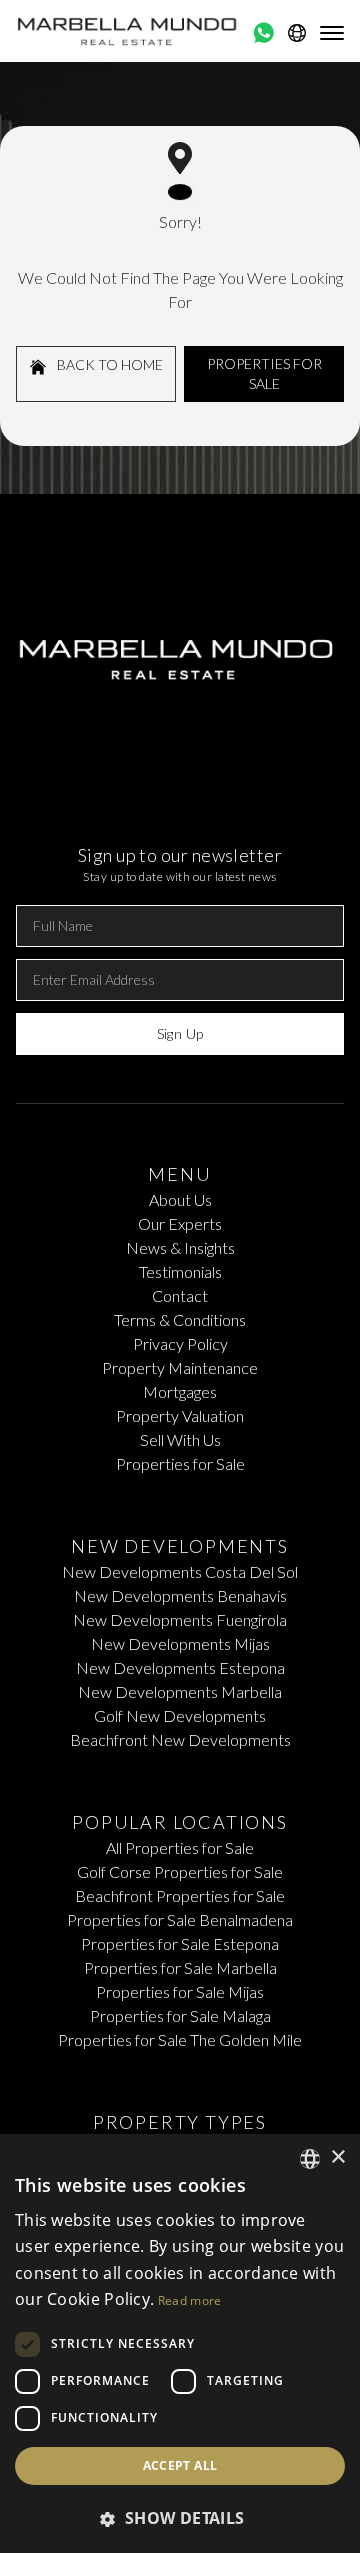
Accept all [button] (180, 2465)
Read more (190, 2300)
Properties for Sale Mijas (180, 1991)
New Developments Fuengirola (180, 1619)
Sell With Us (180, 1439)
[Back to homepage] (128, 31)
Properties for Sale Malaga (180, 2015)
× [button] (337, 2157)
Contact (180, 1295)
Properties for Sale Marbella (180, 1967)
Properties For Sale (264, 373)
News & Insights (180, 1247)
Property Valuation (180, 1415)
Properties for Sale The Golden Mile (180, 2039)
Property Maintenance (180, 1367)
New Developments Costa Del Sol (180, 1571)
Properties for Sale (180, 1463)
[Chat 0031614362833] (263, 33)
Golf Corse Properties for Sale (180, 1871)
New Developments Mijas (180, 1643)
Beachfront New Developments (180, 1739)
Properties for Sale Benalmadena (180, 1919)
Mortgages (180, 1391)
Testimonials (180, 1271)
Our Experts (180, 1223)
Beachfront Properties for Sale (180, 1895)
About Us (180, 1199)
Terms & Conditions (180, 1319)
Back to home (108, 364)
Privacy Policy (180, 1343)
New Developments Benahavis (180, 1595)
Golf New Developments (180, 1715)
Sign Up (180, 1033)
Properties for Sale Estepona (180, 1943)
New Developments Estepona (180, 1667)
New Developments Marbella (180, 1691)
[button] (180, 2518)
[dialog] (180, 2343)
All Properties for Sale (180, 1847)
